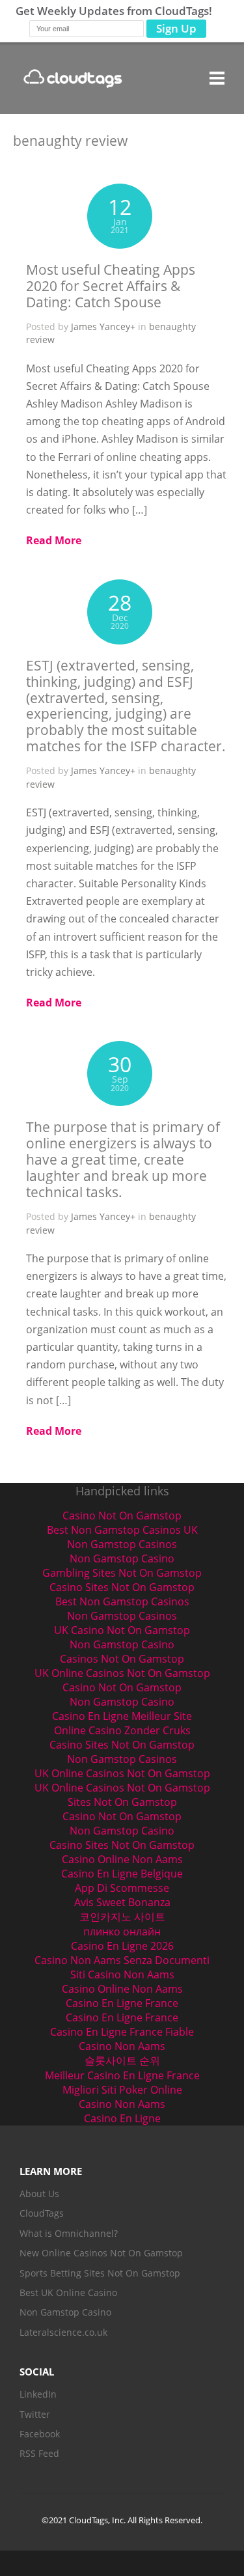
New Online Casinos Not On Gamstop (101, 2253)
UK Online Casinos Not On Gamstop (122, 1673)
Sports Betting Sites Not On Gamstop (100, 2273)
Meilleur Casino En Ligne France (122, 2075)
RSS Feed (39, 2453)
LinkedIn (38, 2394)
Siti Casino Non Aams (122, 1974)
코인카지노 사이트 (122, 1917)
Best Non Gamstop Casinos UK (122, 1530)
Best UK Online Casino (68, 2292)
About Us (39, 2194)
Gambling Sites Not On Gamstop (122, 1573)
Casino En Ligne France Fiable (122, 2032)
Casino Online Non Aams (122, 1859)
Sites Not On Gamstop (122, 1802)
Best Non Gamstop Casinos (122, 1601)
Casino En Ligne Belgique (122, 1874)
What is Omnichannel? (69, 2233)
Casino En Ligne (122, 2118)
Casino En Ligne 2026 (122, 1946)
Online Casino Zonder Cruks (122, 1730)
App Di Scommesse (122, 1888)
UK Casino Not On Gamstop (122, 1630)
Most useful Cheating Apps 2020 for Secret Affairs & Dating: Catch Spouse (111, 286)
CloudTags (42, 2213)
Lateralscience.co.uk (63, 2332)
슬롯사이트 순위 (122, 2060)
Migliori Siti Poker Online (122, 2090)
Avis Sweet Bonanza (122, 1902)
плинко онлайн (122, 1932)
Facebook (40, 2434)
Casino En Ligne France (122, 2003)
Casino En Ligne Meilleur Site (122, 1716)
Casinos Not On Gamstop (122, 1659)
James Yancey (101, 326)
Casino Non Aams (122, 2046)
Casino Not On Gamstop (122, 1516)
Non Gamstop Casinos (122, 1544)
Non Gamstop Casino (122, 1558)
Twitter (35, 2414)
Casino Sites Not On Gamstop (122, 1587)
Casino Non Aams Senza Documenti (122, 1960)
